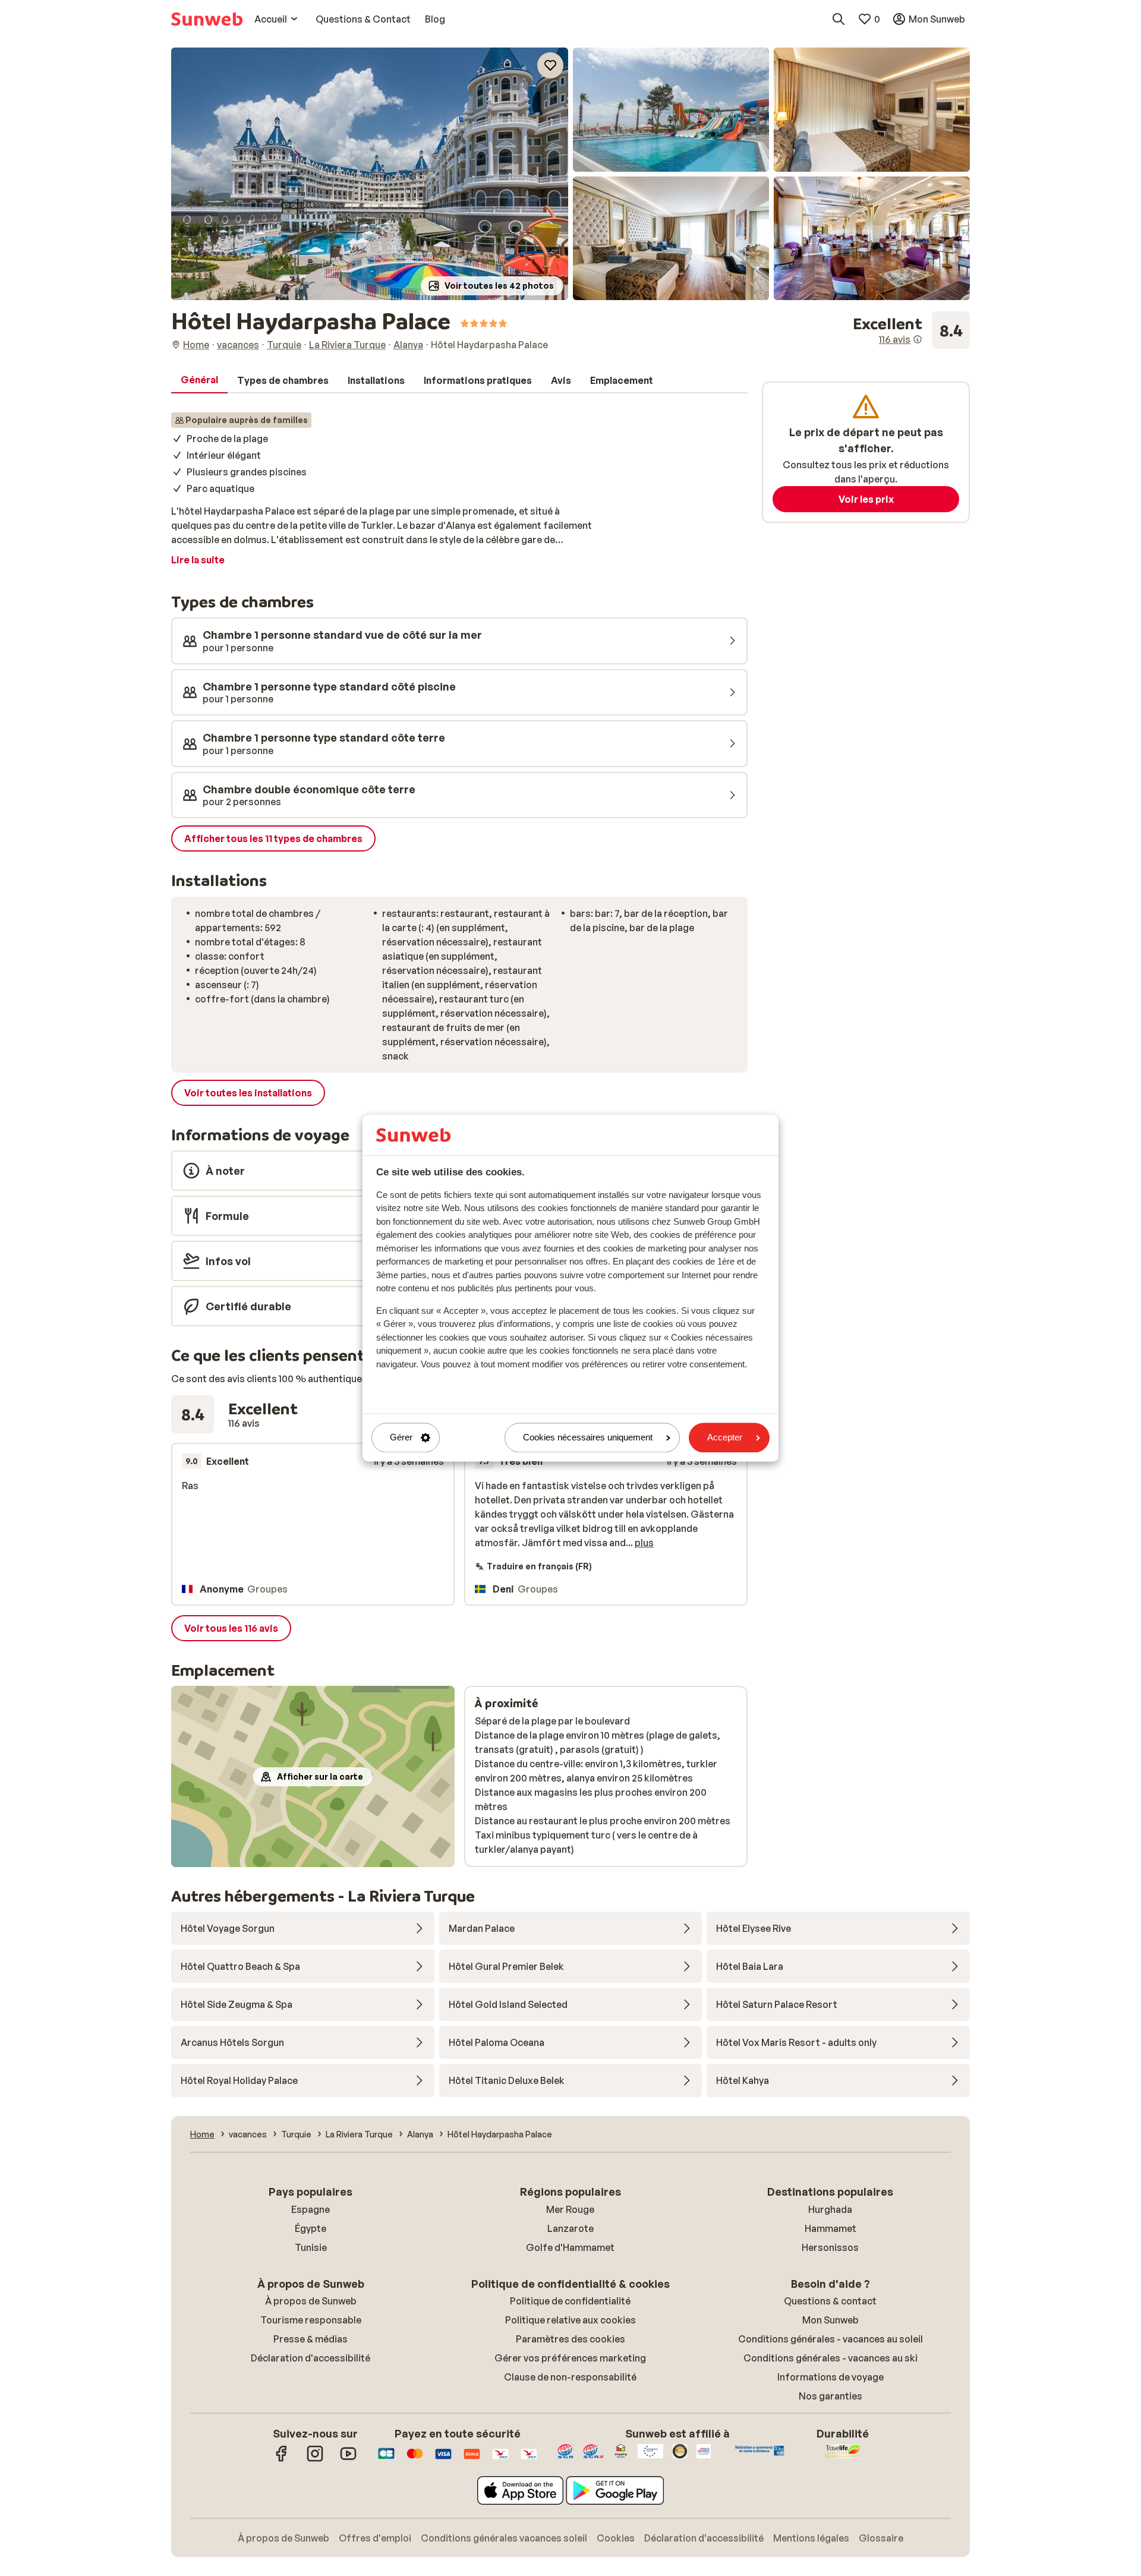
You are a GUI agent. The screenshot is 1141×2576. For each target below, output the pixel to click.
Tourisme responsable (311, 2320)
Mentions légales (811, 2538)
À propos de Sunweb (311, 2301)
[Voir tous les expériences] (911, 330)
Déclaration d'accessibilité (311, 2358)
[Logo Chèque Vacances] (500, 2460)
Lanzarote (570, 2228)
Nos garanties (830, 2396)
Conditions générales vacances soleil (504, 2538)
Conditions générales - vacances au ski (830, 2358)
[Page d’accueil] (207, 19)
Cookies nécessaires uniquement (588, 1438)
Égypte (311, 2228)
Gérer (401, 1438)
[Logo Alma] (472, 2460)
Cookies (616, 2538)
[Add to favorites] (550, 65)
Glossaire (881, 2538)
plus (644, 1543)
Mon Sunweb (830, 2320)
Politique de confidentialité (570, 2301)
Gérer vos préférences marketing (570, 2358)
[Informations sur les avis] (918, 339)
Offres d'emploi (375, 2538)
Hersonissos (830, 2247)
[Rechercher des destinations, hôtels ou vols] (839, 19)
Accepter (725, 1438)
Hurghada (830, 2209)
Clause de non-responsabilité (570, 2377)
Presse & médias (311, 2339)
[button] (370, 174)
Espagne (311, 2209)
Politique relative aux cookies (570, 2320)
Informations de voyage (830, 2377)
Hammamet (830, 2228)
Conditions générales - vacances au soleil (830, 2339)
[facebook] (282, 2460)
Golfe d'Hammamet (570, 2247)
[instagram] (315, 2460)
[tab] (199, 380)
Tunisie (311, 2247)
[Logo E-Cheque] (529, 2460)
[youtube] (348, 2460)
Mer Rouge (570, 2209)
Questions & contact (830, 2301)
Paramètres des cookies (570, 2339)
